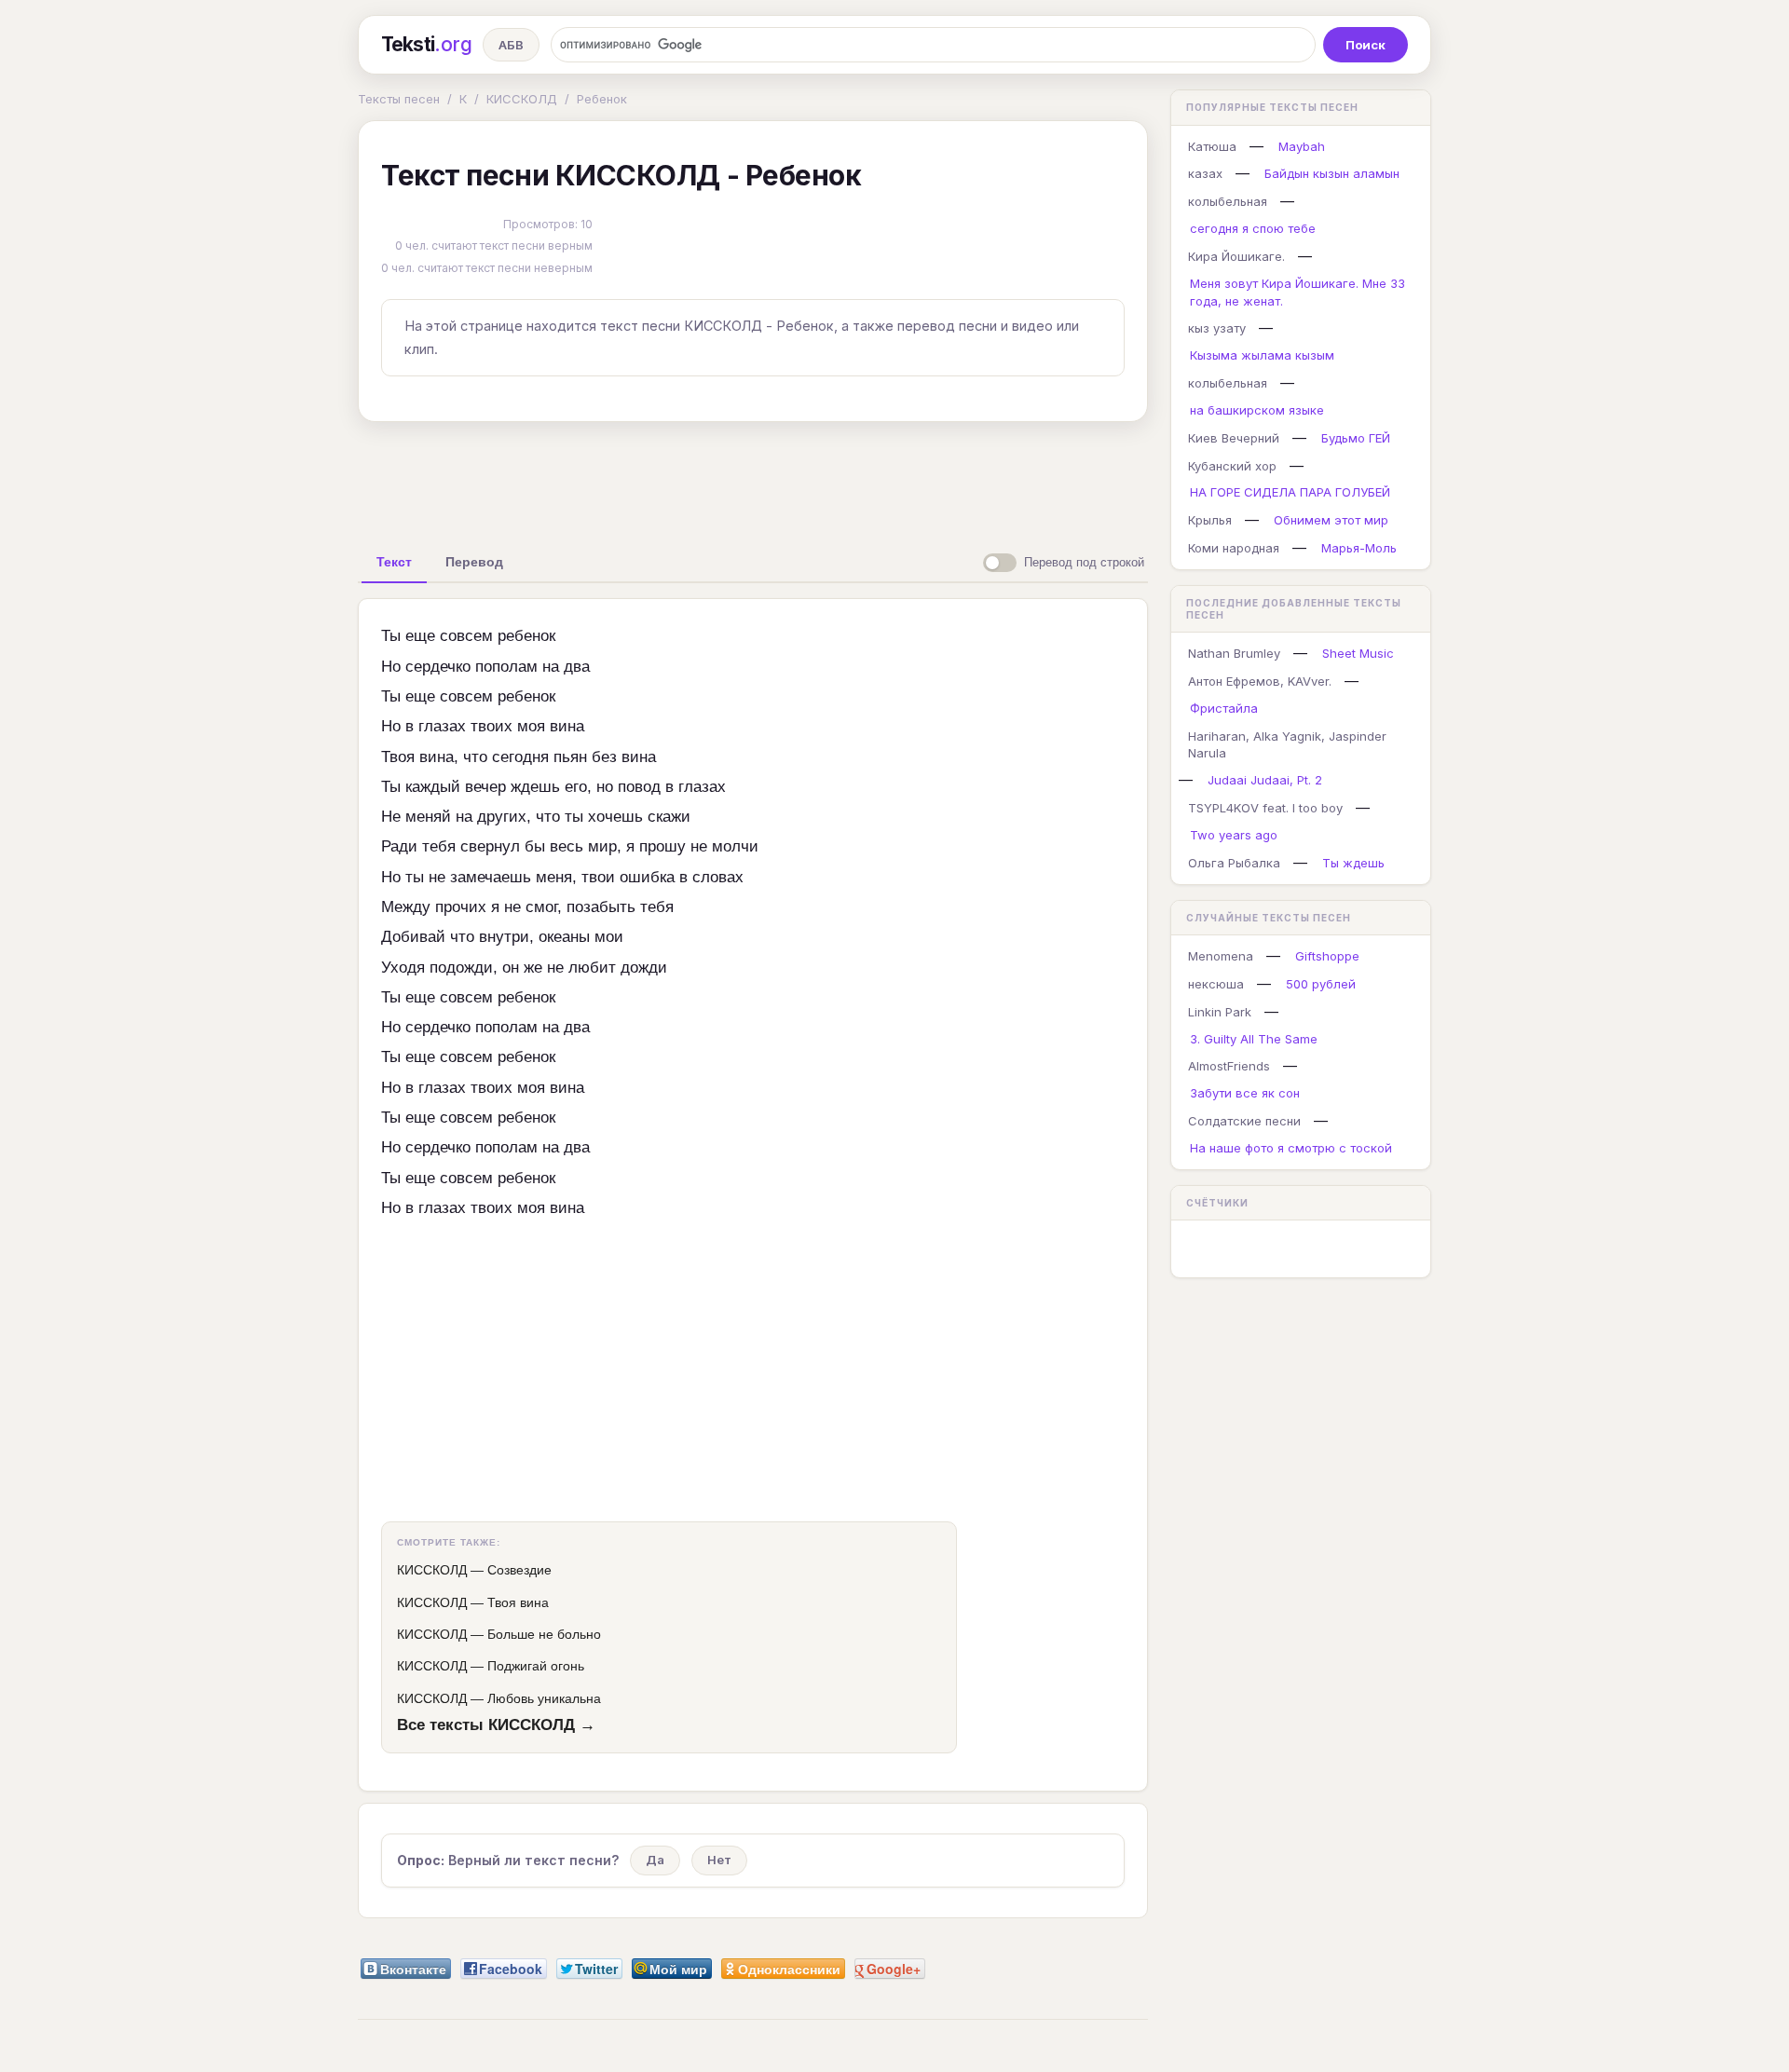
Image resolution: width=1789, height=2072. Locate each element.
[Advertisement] (753, 479)
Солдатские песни (1244, 1121)
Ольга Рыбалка (1234, 863)
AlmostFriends (1229, 1066)
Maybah (1302, 146)
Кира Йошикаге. (1236, 256)
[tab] (394, 562)
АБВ (511, 45)
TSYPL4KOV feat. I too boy (1265, 808)
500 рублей (1321, 984)
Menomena (1221, 956)
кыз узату (1217, 328)
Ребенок (602, 99)
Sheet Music (1358, 653)
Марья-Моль (1359, 548)
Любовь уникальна (544, 1698)
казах (1205, 173)
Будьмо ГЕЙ (1356, 438)
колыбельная (1228, 201)
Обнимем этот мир (1331, 520)
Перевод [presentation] (474, 562)
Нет (719, 1860)
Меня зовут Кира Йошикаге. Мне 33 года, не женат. (1297, 292)
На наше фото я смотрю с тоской (1291, 1148)
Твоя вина (518, 1602)
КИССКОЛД (522, 99)
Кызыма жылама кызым (1262, 355)
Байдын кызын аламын (1332, 173)
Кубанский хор (1232, 466)
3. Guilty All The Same (1254, 1039)
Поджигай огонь (536, 1666)
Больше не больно (544, 1634)
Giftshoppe (1327, 956)
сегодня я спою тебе (1253, 228)
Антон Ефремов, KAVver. (1260, 681)
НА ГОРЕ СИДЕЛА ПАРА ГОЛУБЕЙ (1290, 492)
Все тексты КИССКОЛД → (496, 1724)
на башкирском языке (1257, 410)
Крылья (1210, 520)
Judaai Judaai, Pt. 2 (1265, 780)
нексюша (1216, 984)
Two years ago (1234, 835)
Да (655, 1860)
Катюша (1212, 146)
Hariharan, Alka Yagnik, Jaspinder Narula (1287, 745)
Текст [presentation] (394, 562)
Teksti (426, 44)
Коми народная (1234, 548)
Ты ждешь (1353, 863)
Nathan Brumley (1234, 653)
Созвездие (519, 1570)
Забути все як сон (1245, 1093)
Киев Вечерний (1234, 438)
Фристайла (1224, 708)
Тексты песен (399, 99)
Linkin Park (1220, 1012)
